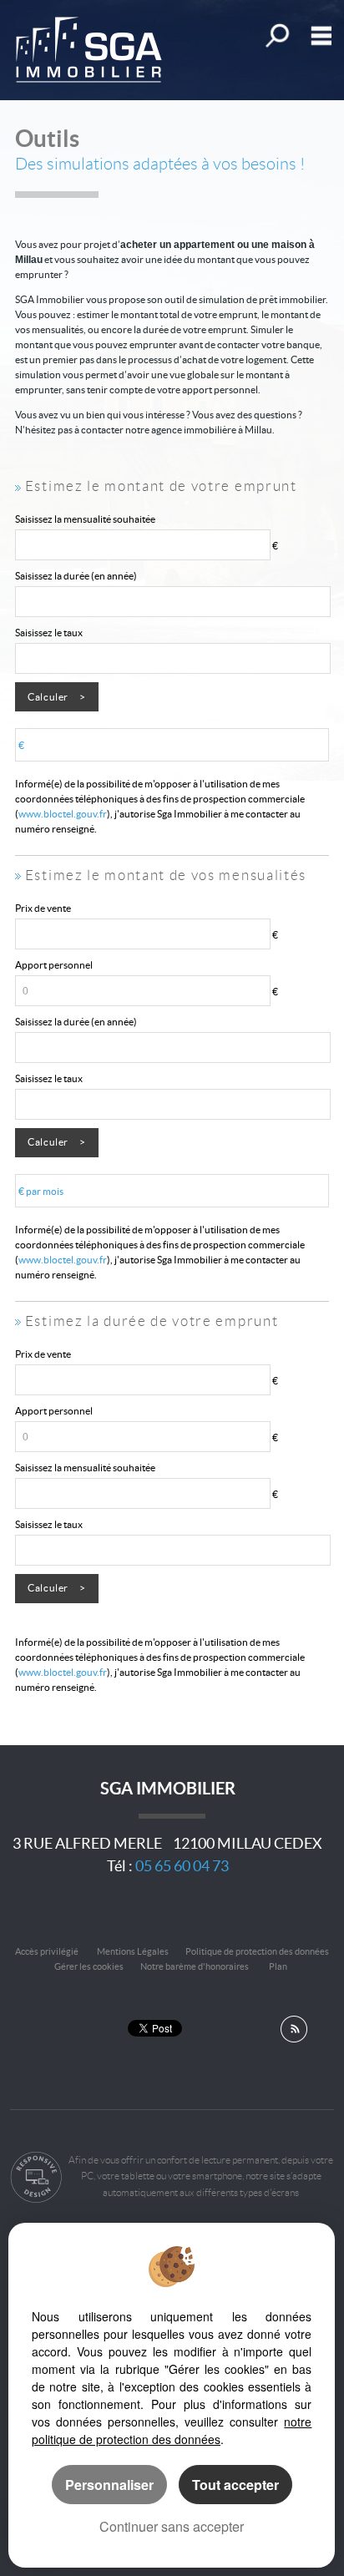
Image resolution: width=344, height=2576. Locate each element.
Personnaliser (109, 2485)
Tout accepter (235, 2485)
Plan (278, 1966)
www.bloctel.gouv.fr (63, 814)
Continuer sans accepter (172, 2526)
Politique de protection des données (257, 1951)
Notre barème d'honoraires (195, 1966)
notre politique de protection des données (172, 2430)
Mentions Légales (133, 1951)
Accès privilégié (47, 1951)
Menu (318, 35)
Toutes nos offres (276, 35)
